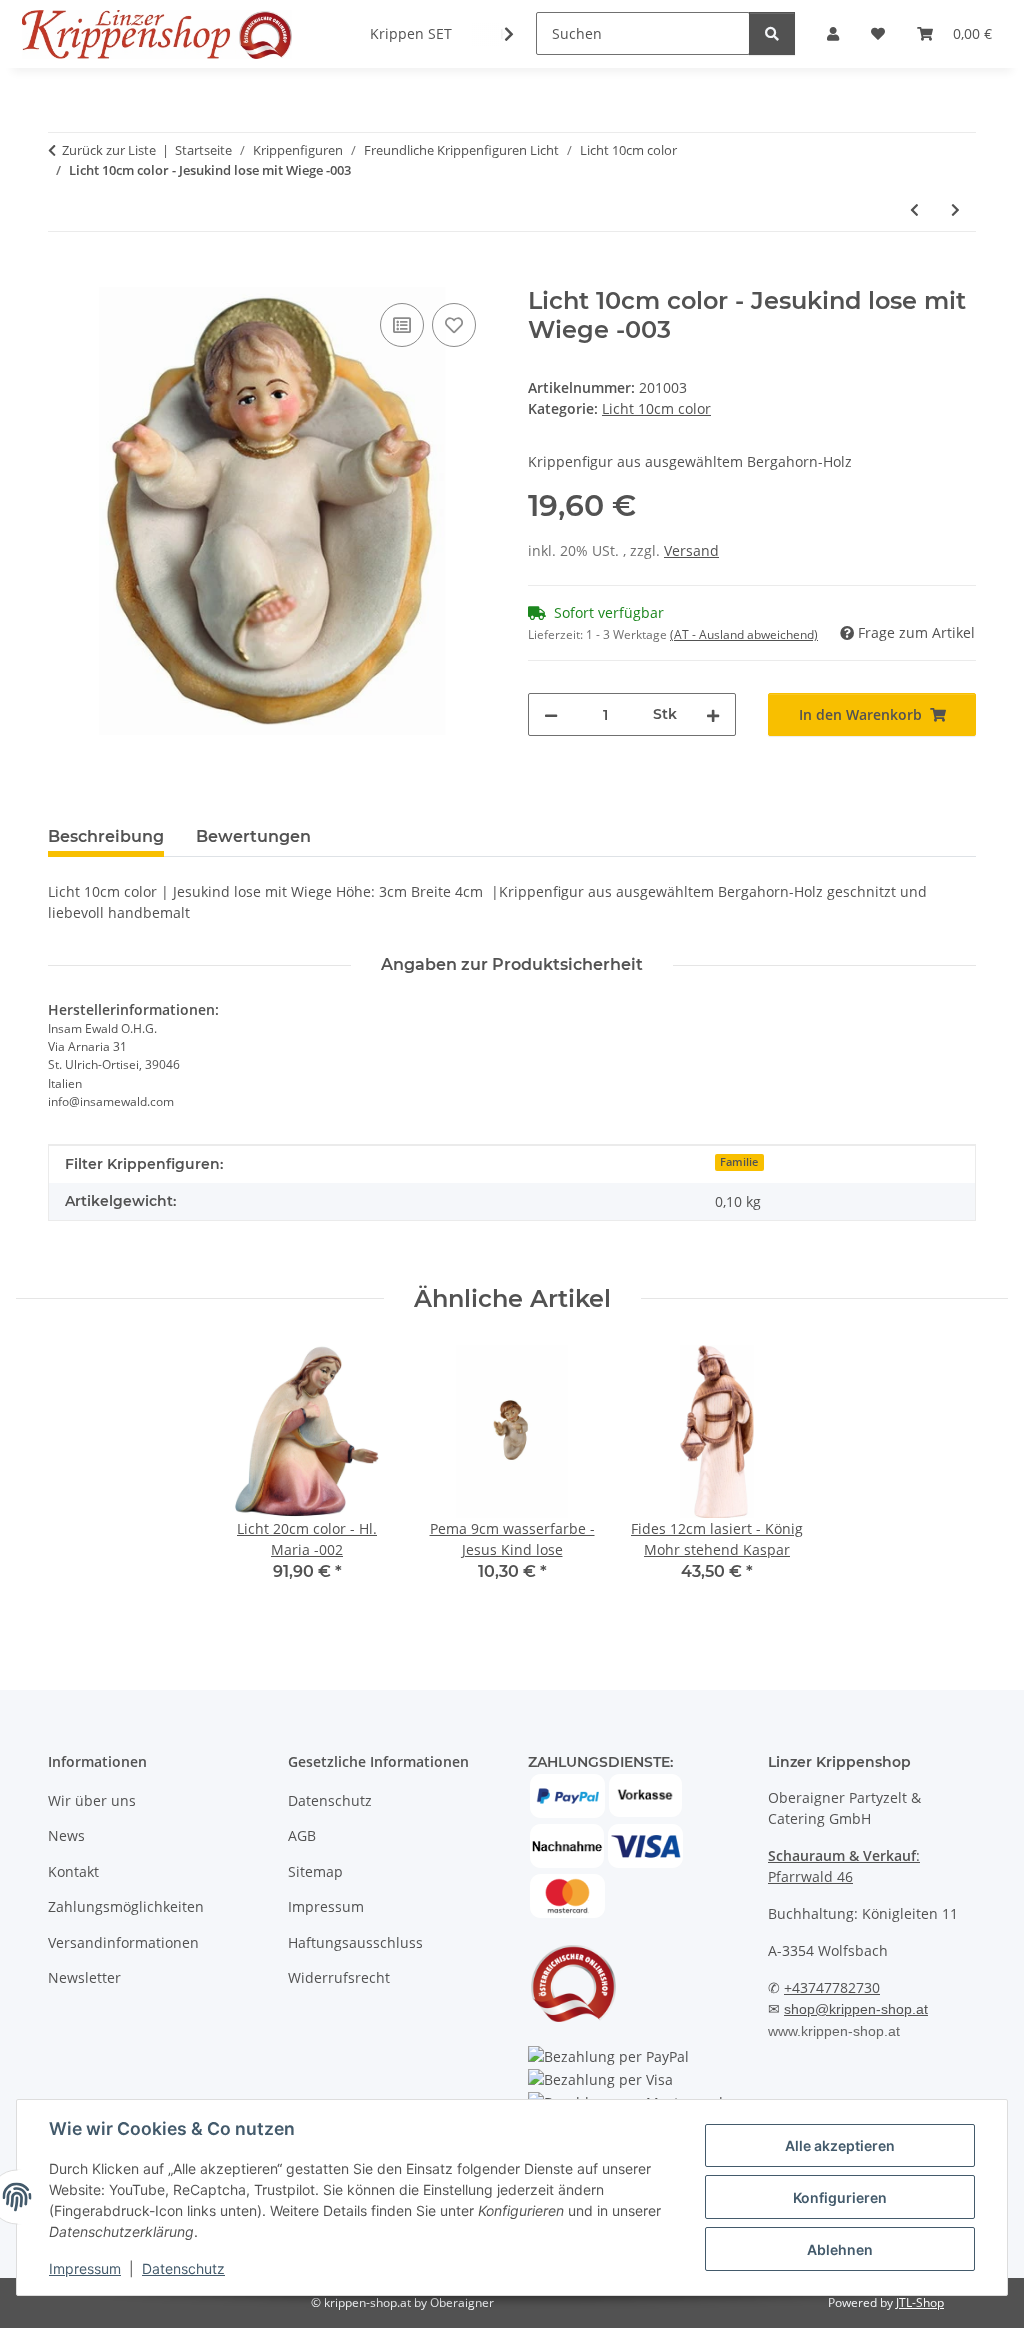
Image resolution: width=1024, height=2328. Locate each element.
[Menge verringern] (551, 714)
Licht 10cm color (656, 408)
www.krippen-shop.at (834, 2031)
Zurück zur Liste (109, 150)
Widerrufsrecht (339, 1977)
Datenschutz (183, 2268)
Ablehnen (840, 2249)
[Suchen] (772, 33)
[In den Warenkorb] (64, 276)
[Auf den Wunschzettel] (454, 325)
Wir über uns (92, 1800)
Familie (739, 1162)
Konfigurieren (840, 2197)
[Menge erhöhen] (713, 714)
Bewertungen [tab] (253, 836)
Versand (691, 550)
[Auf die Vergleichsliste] (402, 325)
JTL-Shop (920, 2302)
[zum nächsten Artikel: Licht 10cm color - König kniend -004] (955, 209)
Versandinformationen (123, 1942)
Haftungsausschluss (355, 1942)
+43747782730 (832, 1987)
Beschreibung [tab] (106, 836)
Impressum (85, 2268)
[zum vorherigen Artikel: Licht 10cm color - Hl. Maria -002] (914, 209)
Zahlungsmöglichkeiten (126, 1906)
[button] (496, 34)
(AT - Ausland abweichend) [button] (744, 634)
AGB (302, 1835)
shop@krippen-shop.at (856, 2009)
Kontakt (73, 1871)
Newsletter (84, 1977)
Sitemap (315, 1871)
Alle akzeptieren (840, 2145)
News (66, 1835)
